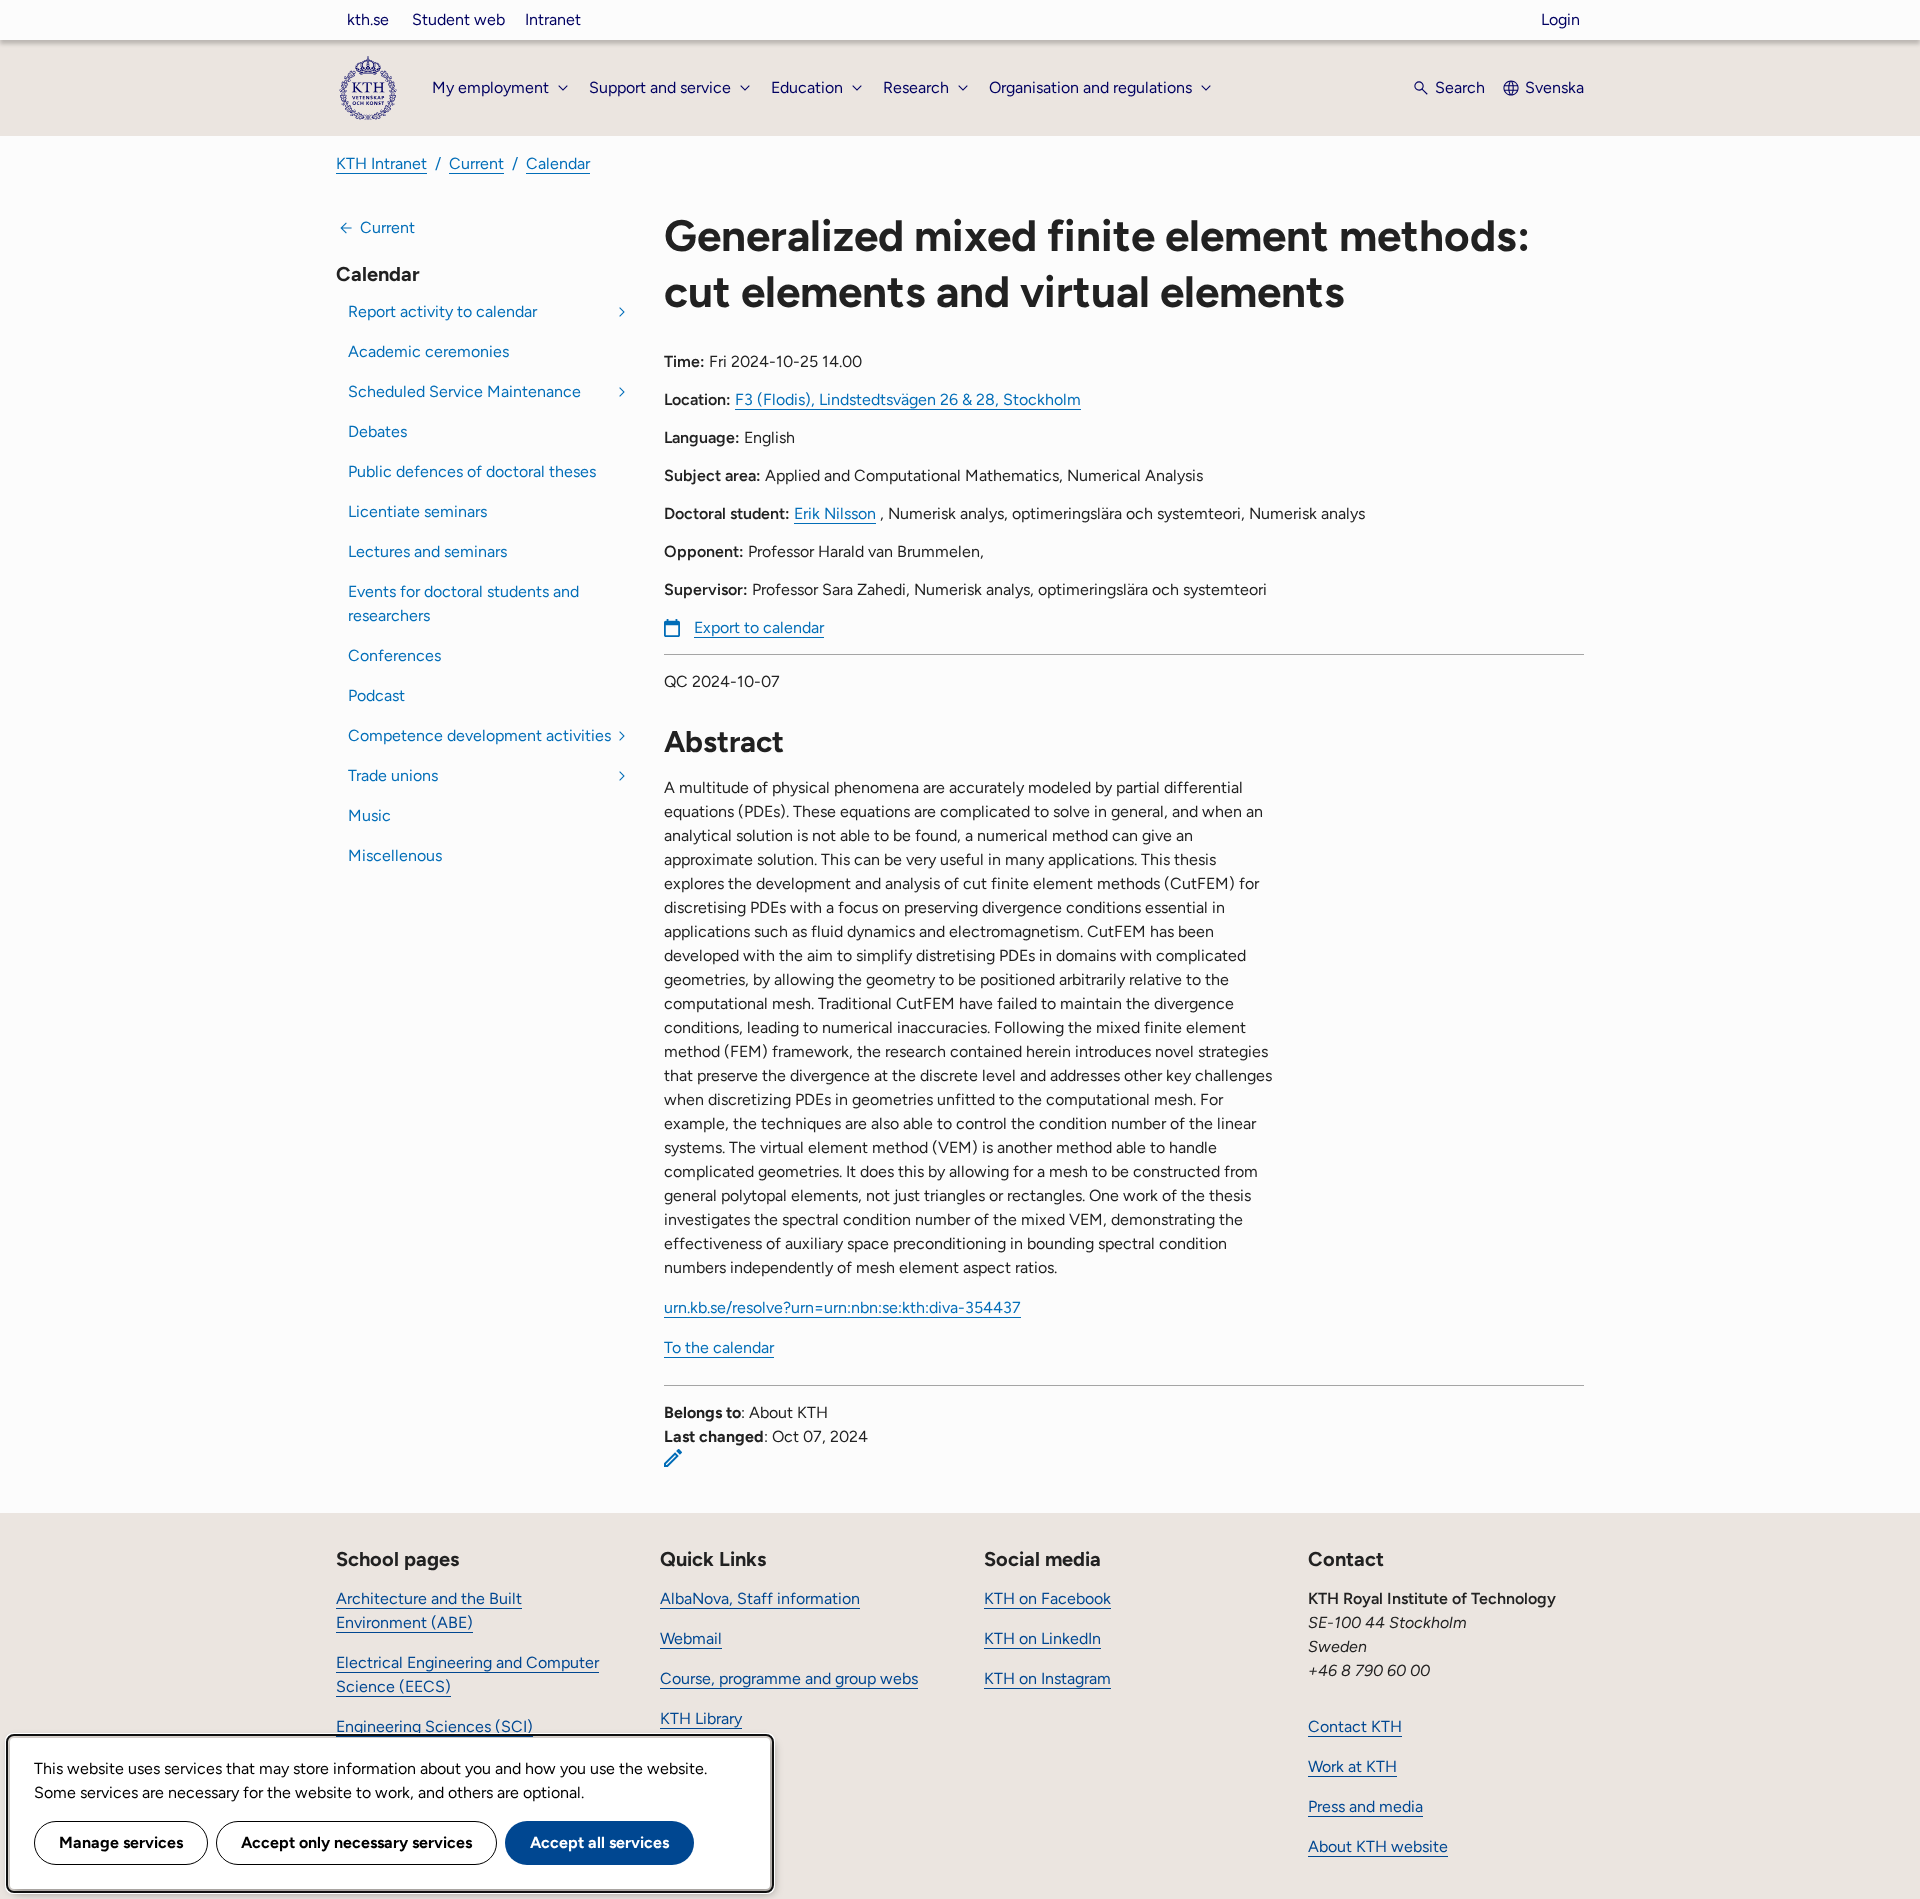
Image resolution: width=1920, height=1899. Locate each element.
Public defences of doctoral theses (472, 471)
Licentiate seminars (417, 511)
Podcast (376, 695)
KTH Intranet (381, 163)
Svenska (1554, 87)
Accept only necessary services (356, 1842)
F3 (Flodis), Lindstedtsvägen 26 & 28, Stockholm (908, 399)
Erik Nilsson (835, 513)
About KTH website (1378, 1846)
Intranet (553, 19)
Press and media (1365, 1806)
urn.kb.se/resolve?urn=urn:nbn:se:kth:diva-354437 (842, 1307)
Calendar (558, 163)
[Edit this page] (673, 1458)
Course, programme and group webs (789, 1678)
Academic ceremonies (428, 351)
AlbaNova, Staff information (760, 1598)
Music (369, 815)
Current (476, 163)
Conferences (394, 655)
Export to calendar (759, 627)
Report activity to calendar (442, 311)
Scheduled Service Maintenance (464, 391)
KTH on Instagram (1047, 1678)
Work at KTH (1352, 1766)
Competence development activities (479, 735)
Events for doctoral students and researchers (463, 603)
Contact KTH (1355, 1726)
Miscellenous (395, 855)
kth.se (368, 19)
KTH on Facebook (1047, 1598)
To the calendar (719, 1347)
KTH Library (701, 1718)
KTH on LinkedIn (1042, 1638)
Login (1560, 19)
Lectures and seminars (427, 551)
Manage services (121, 1842)
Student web (458, 19)
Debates (377, 431)
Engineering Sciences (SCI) (434, 1726)
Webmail (691, 1638)
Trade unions (393, 775)
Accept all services (599, 1842)
